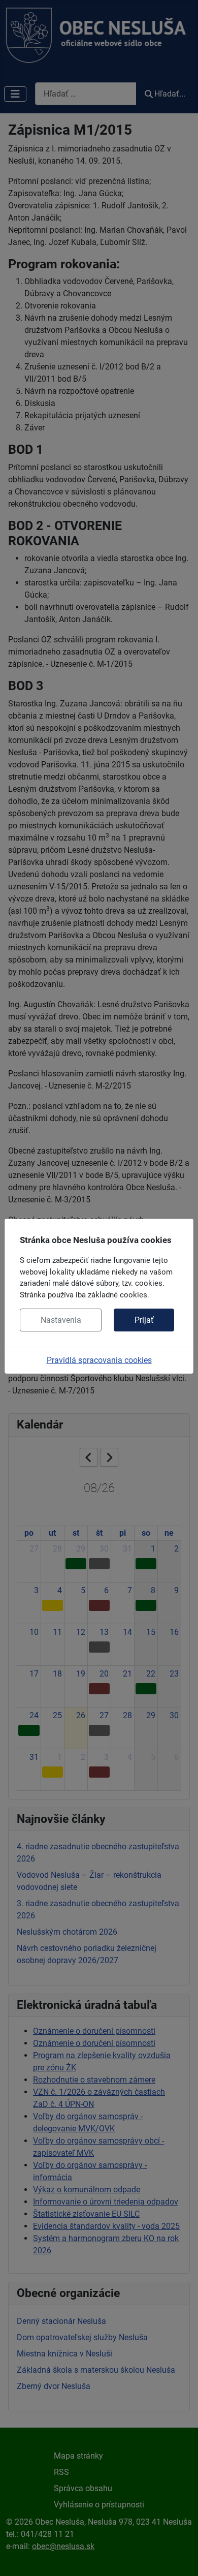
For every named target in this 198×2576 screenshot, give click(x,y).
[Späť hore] (180, 2557)
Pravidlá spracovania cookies (99, 1360)
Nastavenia (61, 1320)
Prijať (144, 1320)
